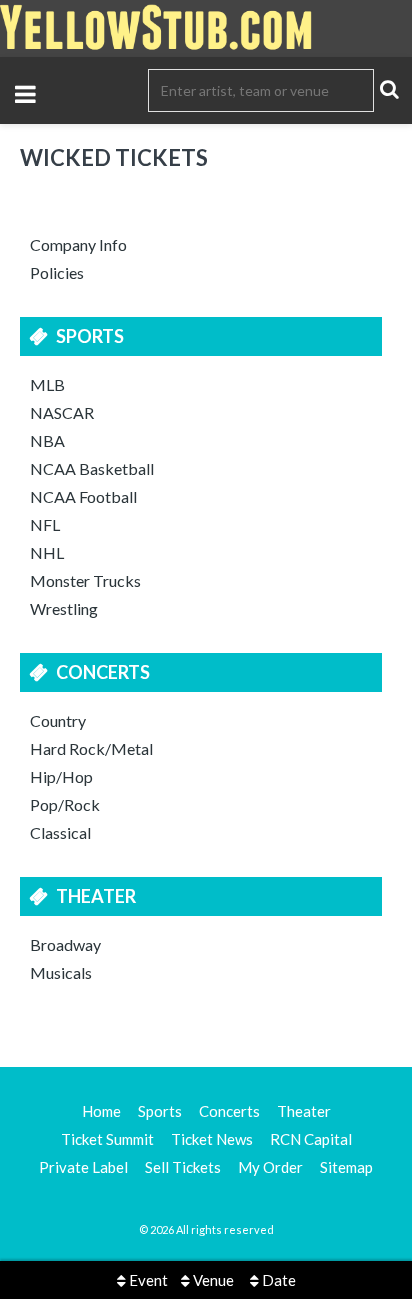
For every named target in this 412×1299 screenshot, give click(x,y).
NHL (47, 552)
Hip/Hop (61, 776)
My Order (270, 1167)
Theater (96, 896)
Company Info (78, 244)
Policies (57, 272)
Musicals (61, 972)
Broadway (65, 944)
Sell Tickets (183, 1167)
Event (147, 1280)
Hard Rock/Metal (91, 748)
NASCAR (62, 412)
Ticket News (212, 1139)
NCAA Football (83, 496)
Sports (90, 336)
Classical (60, 832)
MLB (47, 384)
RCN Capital (311, 1139)
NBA (47, 440)
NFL (45, 524)
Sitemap (346, 1167)
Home (101, 1111)
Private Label (83, 1167)
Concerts (103, 672)
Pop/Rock (65, 804)
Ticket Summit (107, 1139)
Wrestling (64, 608)
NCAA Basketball (92, 468)
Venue (212, 1280)
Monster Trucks (85, 580)
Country (58, 720)
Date (277, 1280)
